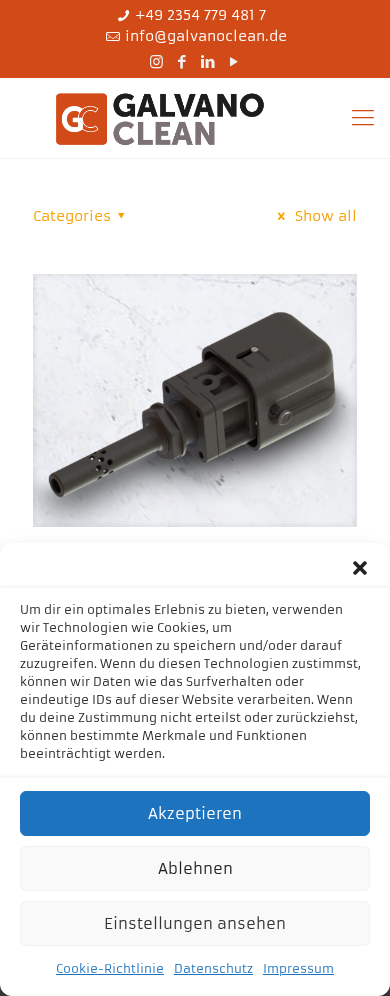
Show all (324, 216)
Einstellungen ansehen (195, 923)
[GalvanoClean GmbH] (195, 118)
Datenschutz (213, 968)
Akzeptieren (195, 813)
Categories (72, 216)
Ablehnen (195, 868)
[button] (360, 568)
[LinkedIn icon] (208, 61)
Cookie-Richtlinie (110, 968)
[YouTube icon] (234, 61)
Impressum (298, 968)
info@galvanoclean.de (206, 36)
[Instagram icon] (156, 61)
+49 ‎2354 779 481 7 (200, 15)
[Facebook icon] (182, 61)
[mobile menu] (363, 118)
